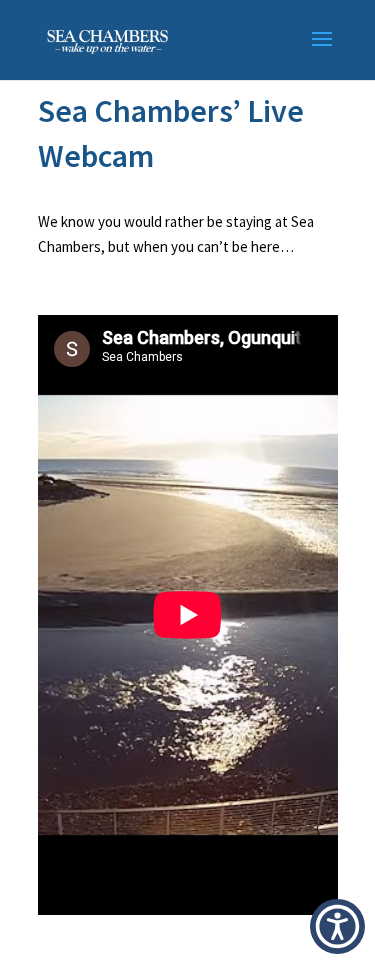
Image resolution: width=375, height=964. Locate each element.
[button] (337, 926)
